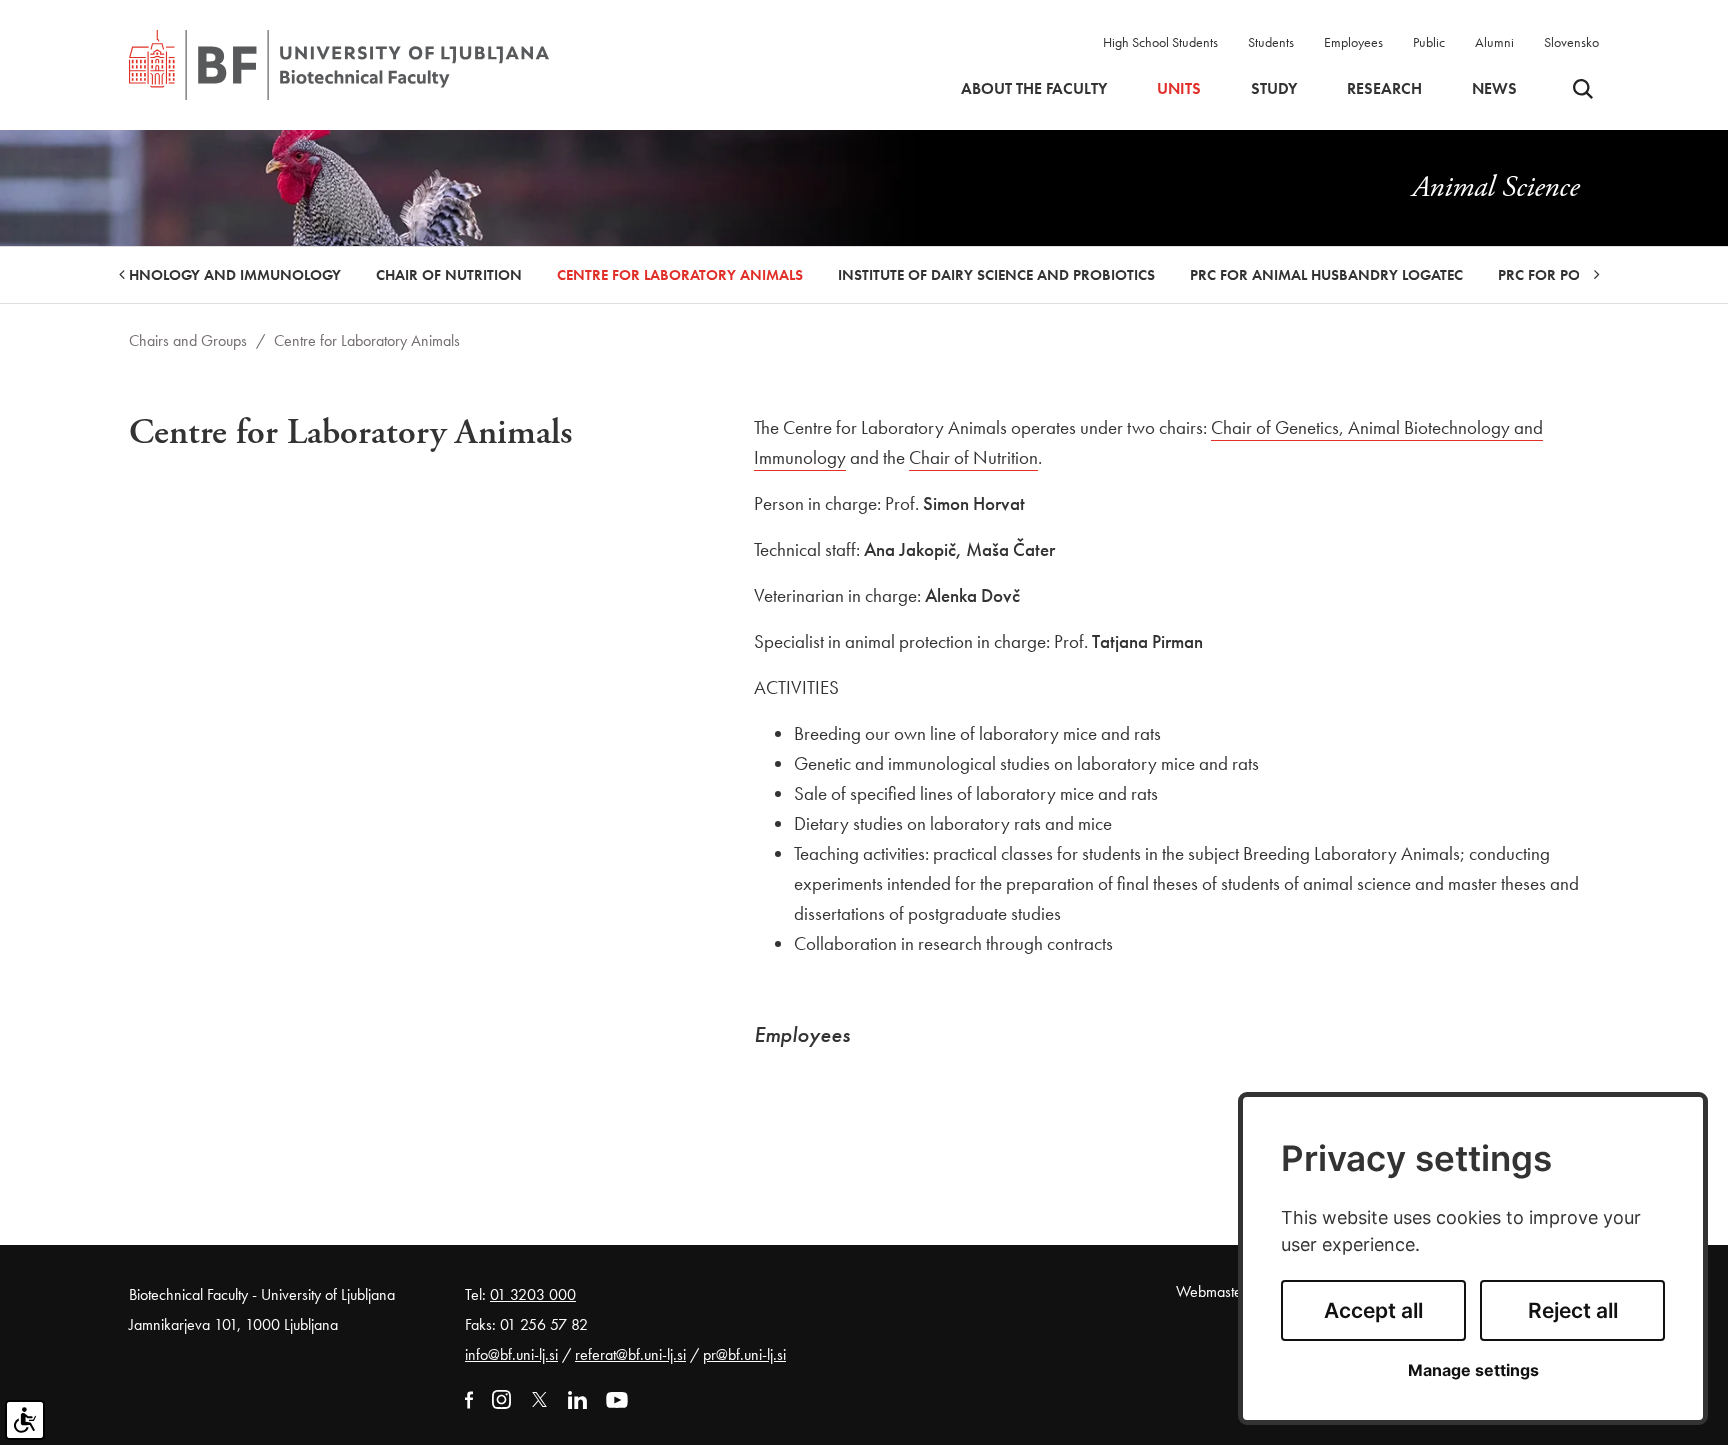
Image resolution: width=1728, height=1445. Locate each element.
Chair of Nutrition (449, 275)
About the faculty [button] (1034, 89)
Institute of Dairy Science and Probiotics (996, 275)
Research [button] (1384, 89)
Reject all (1573, 1310)
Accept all (1373, 1310)
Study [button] (1274, 89)
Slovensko (1571, 42)
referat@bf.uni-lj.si (630, 1354)
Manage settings (1473, 1370)
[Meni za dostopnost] (25, 1420)
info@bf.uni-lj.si (511, 1354)
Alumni (1494, 42)
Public (1429, 42)
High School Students (1160, 42)
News (1494, 89)
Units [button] (1179, 89)
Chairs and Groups (188, 340)
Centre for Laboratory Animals (680, 275)
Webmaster (1211, 1291)
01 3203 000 (533, 1294)
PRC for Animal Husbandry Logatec (1326, 275)
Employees (1353, 42)
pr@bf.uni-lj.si (744, 1354)
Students (1271, 42)
